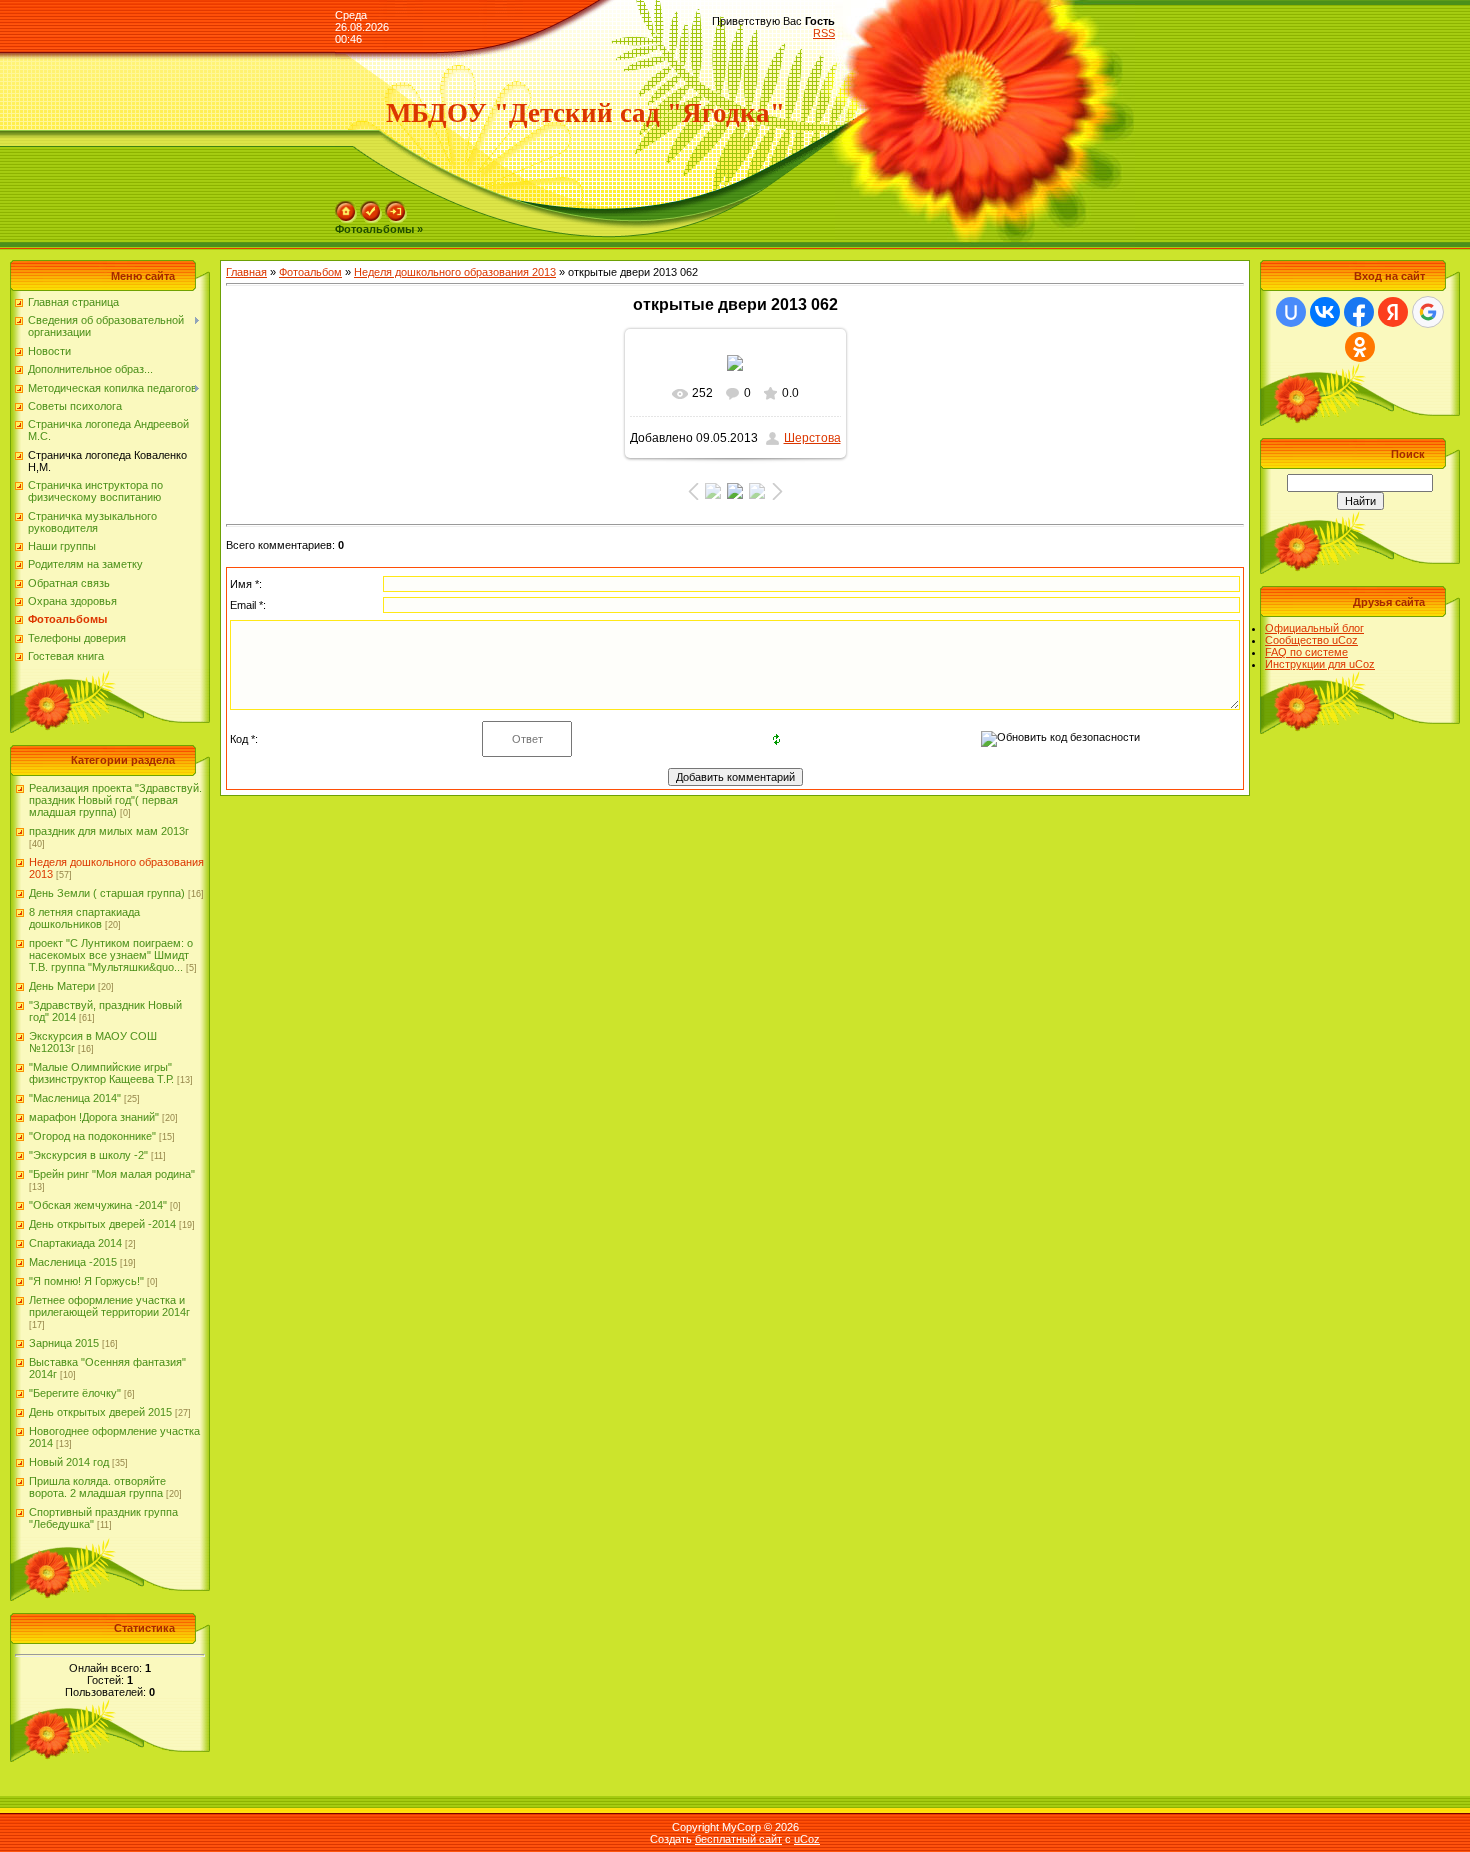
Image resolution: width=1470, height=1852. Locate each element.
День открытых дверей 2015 (100, 1412)
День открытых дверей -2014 (102, 1224)
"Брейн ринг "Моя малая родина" (112, 1174)
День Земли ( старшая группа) (107, 893)
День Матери (62, 986)
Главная (246, 272)
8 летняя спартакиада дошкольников (84, 918)
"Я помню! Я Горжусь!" (86, 1281)
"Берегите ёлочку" (75, 1393)
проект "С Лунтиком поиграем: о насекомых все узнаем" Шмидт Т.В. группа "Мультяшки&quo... (111, 955)
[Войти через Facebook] (1359, 312)
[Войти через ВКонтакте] (1325, 312)
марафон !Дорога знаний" (94, 1117)
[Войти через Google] (1428, 312)
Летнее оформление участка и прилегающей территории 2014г (109, 1306)
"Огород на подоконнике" (92, 1136)
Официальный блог (1314, 628)
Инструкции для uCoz (1320, 664)
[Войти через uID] (1291, 312)
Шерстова (812, 438)
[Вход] (396, 207)
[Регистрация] (371, 207)
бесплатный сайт (738, 1839)
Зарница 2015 (64, 1343)
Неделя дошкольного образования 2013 (455, 272)
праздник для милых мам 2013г (109, 831)
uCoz (807, 1839)
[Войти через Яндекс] (1393, 312)
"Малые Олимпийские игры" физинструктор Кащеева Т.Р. (101, 1073)
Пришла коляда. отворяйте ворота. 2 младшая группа (97, 1487)
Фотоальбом (310, 272)
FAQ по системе (1306, 652)
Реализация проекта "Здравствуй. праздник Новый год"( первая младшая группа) (115, 800)
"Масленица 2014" (75, 1098)
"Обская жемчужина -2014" (98, 1205)
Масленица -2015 (73, 1262)
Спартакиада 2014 (75, 1243)
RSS (824, 33)
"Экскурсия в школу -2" (88, 1155)
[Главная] (346, 207)
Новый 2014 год (69, 1462)
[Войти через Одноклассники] (1360, 347)
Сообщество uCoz (1311, 640)
